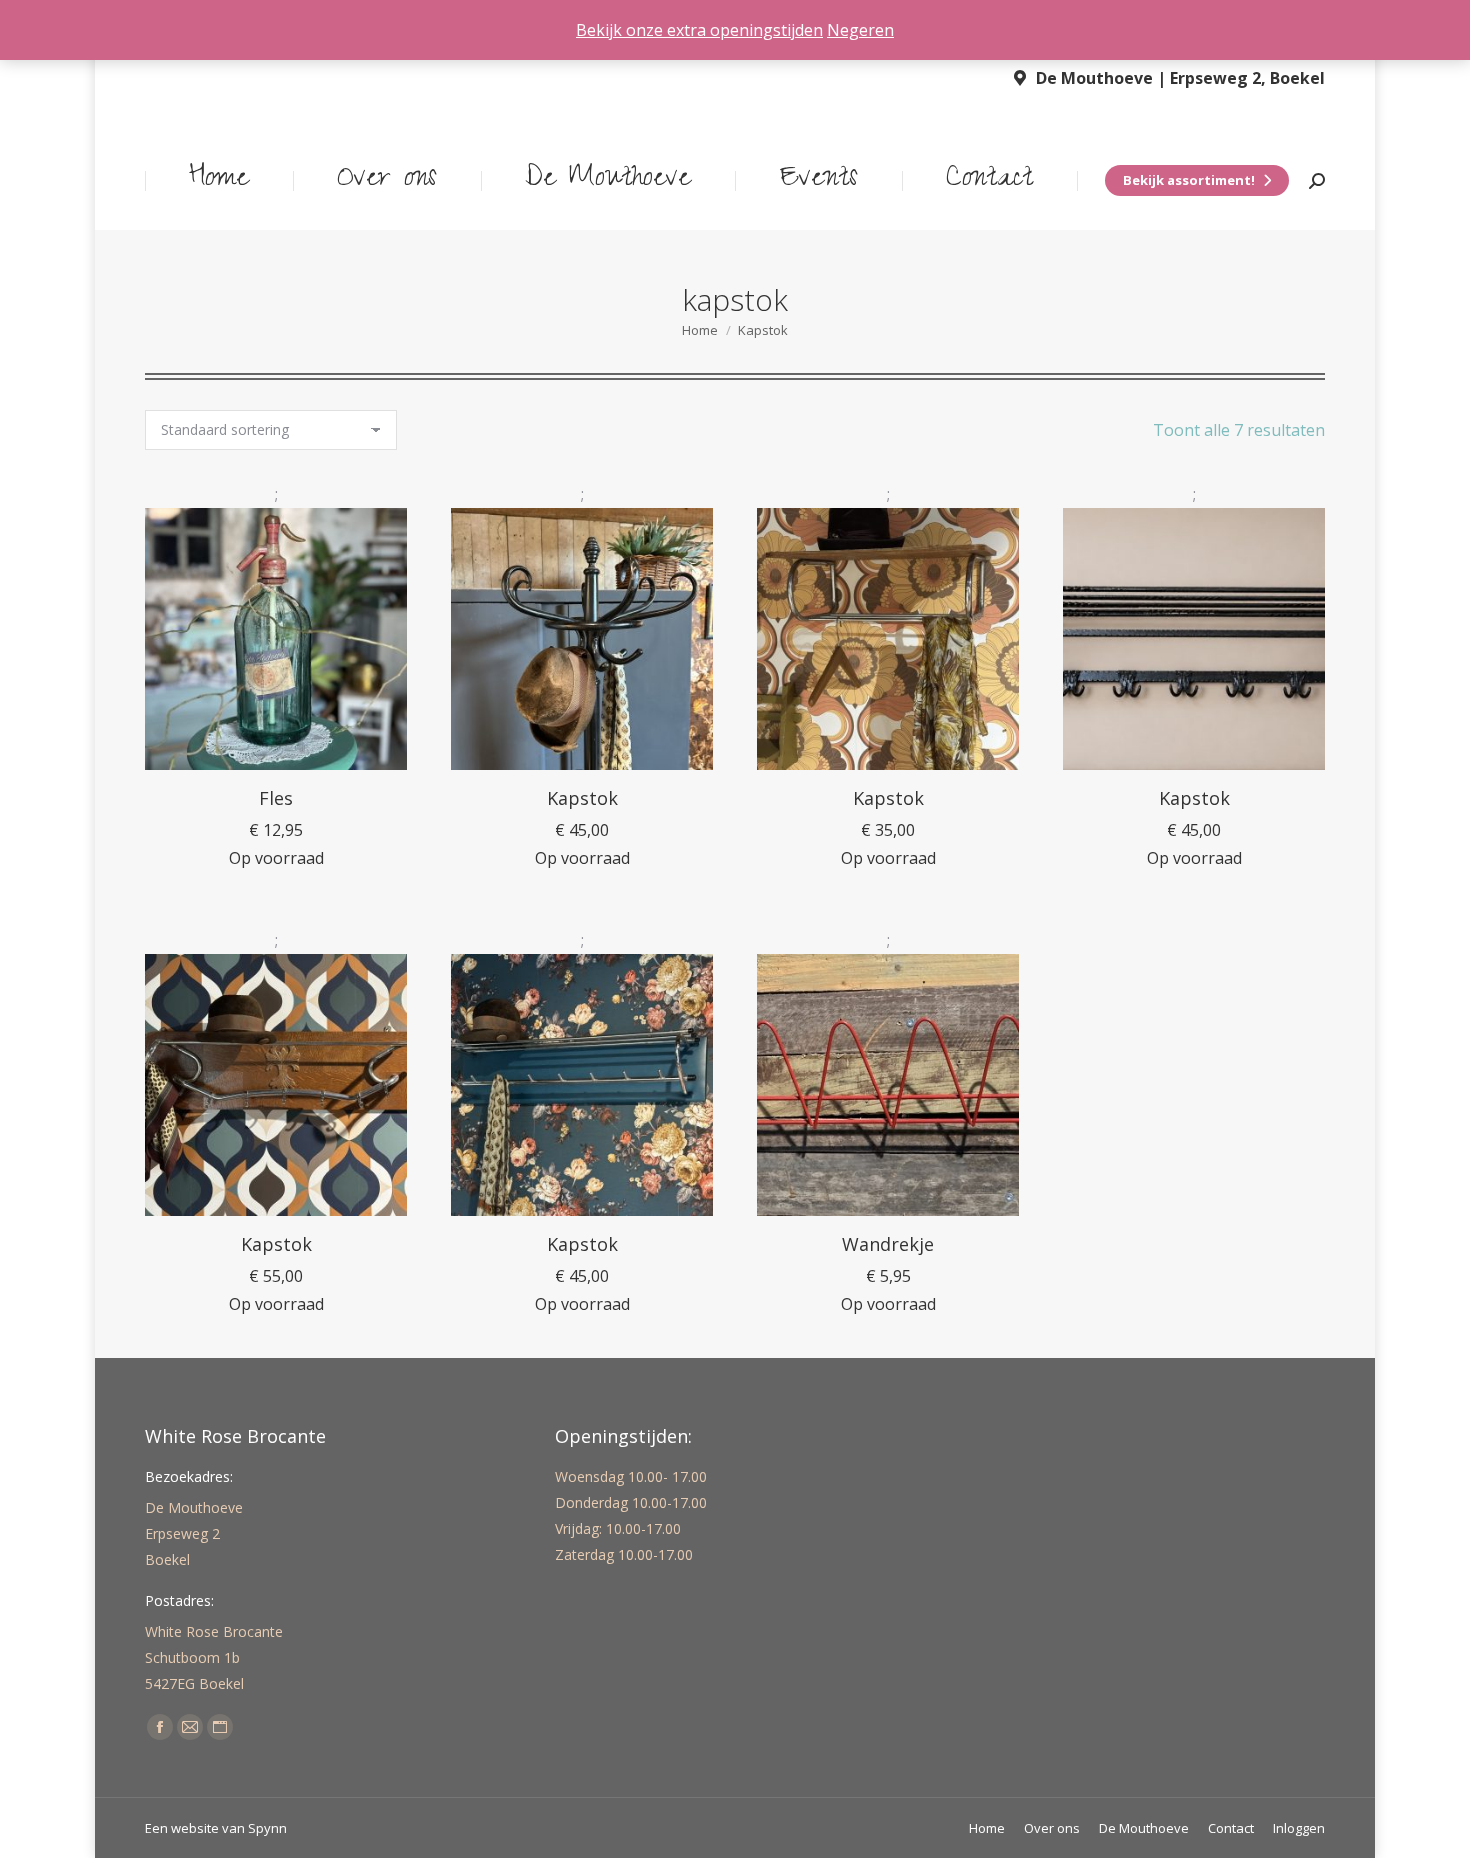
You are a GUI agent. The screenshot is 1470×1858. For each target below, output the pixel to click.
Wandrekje (888, 1244)
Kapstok (582, 798)
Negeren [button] (860, 30)
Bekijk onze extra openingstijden (699, 30)
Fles (276, 798)
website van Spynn (229, 1828)
